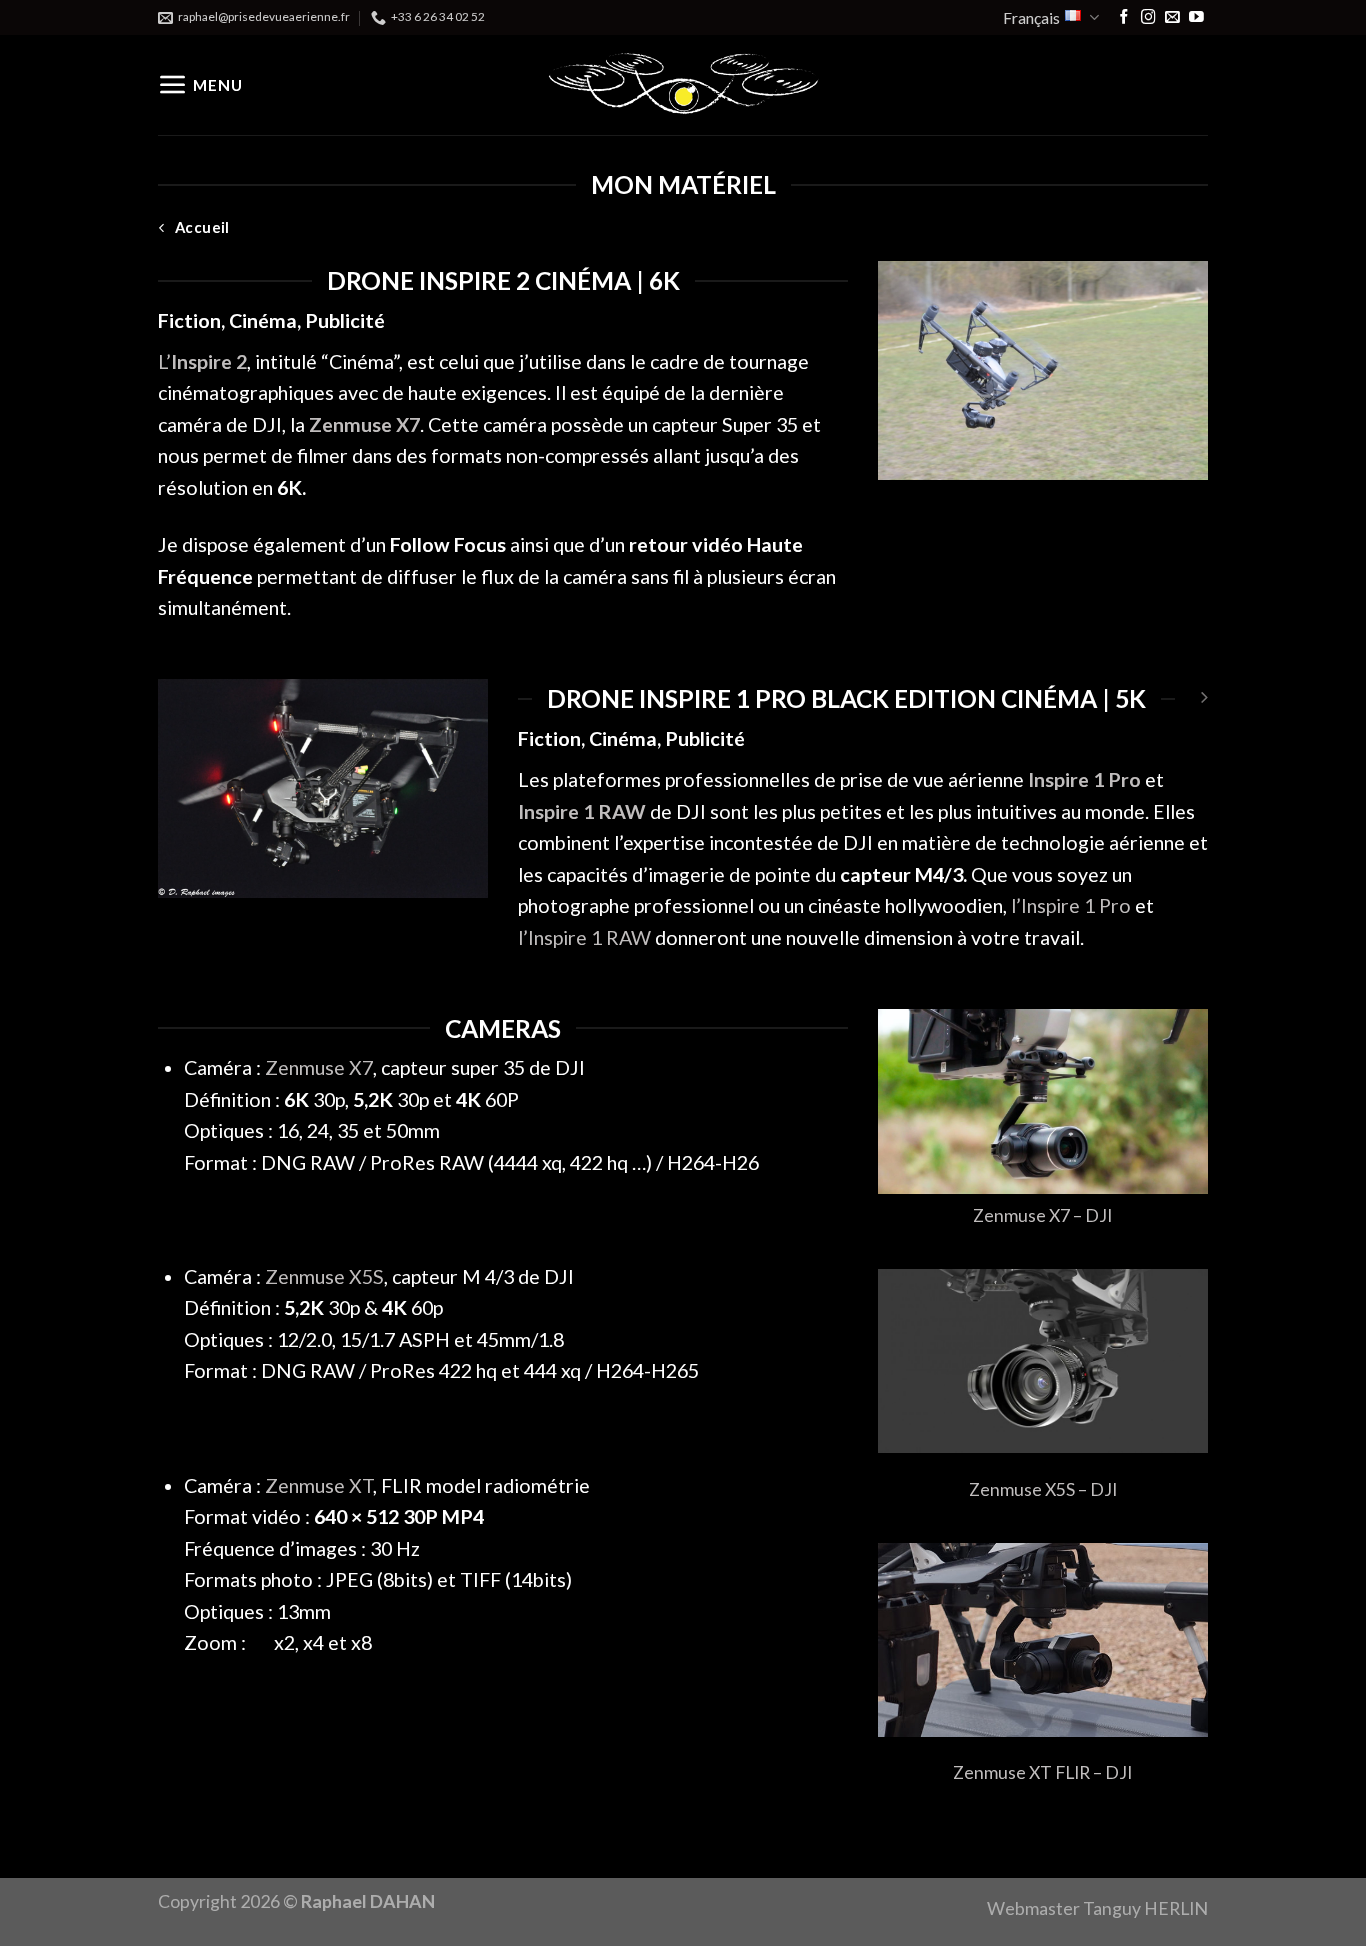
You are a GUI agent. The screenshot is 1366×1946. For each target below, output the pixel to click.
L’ (202, 361)
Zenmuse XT (319, 1485)
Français (1031, 17)
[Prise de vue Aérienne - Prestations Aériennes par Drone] (683, 85)
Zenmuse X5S (324, 1276)
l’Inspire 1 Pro (1071, 905)
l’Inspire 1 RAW (584, 937)
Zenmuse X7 (319, 1067)
